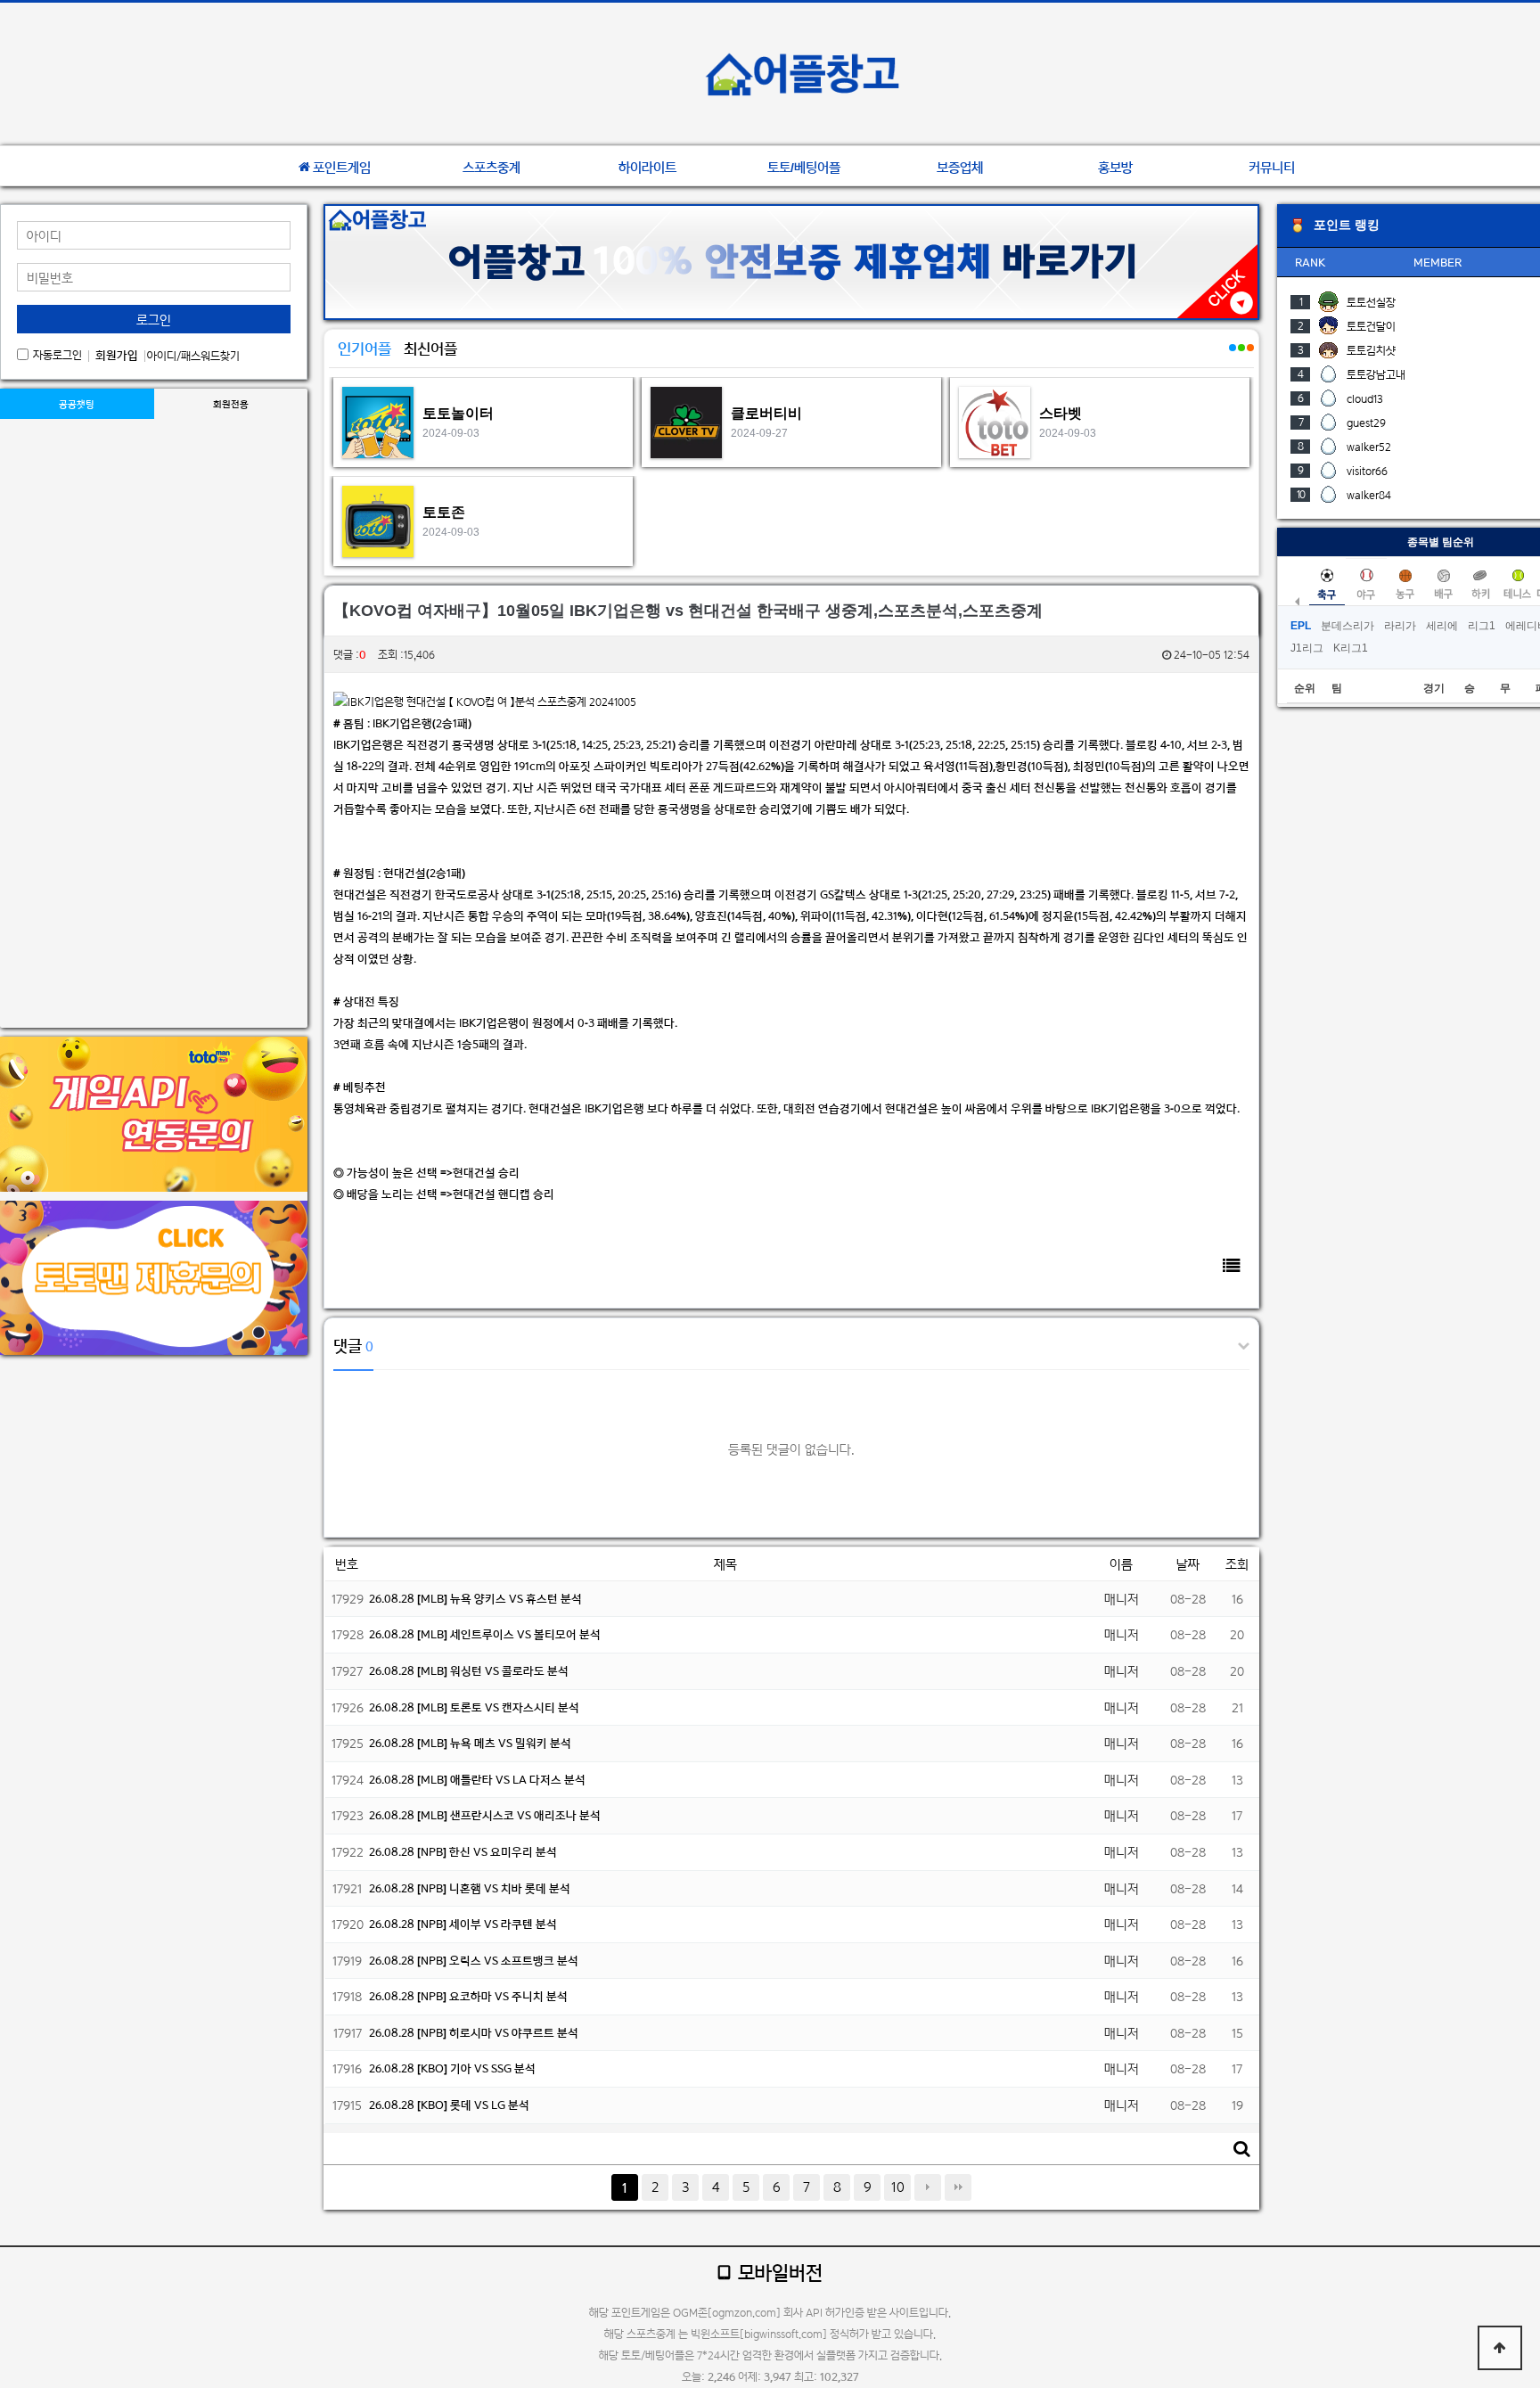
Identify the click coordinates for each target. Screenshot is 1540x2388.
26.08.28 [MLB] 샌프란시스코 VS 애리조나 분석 (485, 1815)
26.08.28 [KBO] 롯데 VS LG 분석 (449, 2105)
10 (898, 2187)
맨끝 (958, 2187)
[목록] (1232, 1265)
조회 (1237, 1564)
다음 (928, 2187)
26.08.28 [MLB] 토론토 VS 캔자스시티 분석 (474, 1707)
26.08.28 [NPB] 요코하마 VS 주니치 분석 (468, 1996)
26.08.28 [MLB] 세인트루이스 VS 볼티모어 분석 (485, 1634)
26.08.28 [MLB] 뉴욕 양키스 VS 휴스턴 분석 (475, 1599)
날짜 (1188, 1564)
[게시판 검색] (1241, 2149)
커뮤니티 (1272, 168)
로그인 (154, 320)
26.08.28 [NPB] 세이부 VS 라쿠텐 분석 (463, 1924)
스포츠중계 (491, 168)
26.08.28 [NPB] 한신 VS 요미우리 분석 (463, 1852)
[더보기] (1232, 357)
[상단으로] (1500, 2348)
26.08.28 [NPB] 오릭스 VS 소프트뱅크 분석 (474, 1961)
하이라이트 (647, 168)
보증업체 (960, 168)
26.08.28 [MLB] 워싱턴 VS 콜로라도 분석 (469, 1671)
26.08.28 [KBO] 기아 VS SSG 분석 (452, 2068)
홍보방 (1115, 168)
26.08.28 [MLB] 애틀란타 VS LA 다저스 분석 (477, 1780)
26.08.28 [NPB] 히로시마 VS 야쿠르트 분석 (474, 2033)
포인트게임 (342, 168)
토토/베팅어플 (804, 168)
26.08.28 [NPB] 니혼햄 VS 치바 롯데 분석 (470, 1888)
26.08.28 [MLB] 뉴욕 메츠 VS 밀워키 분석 (470, 1743)
